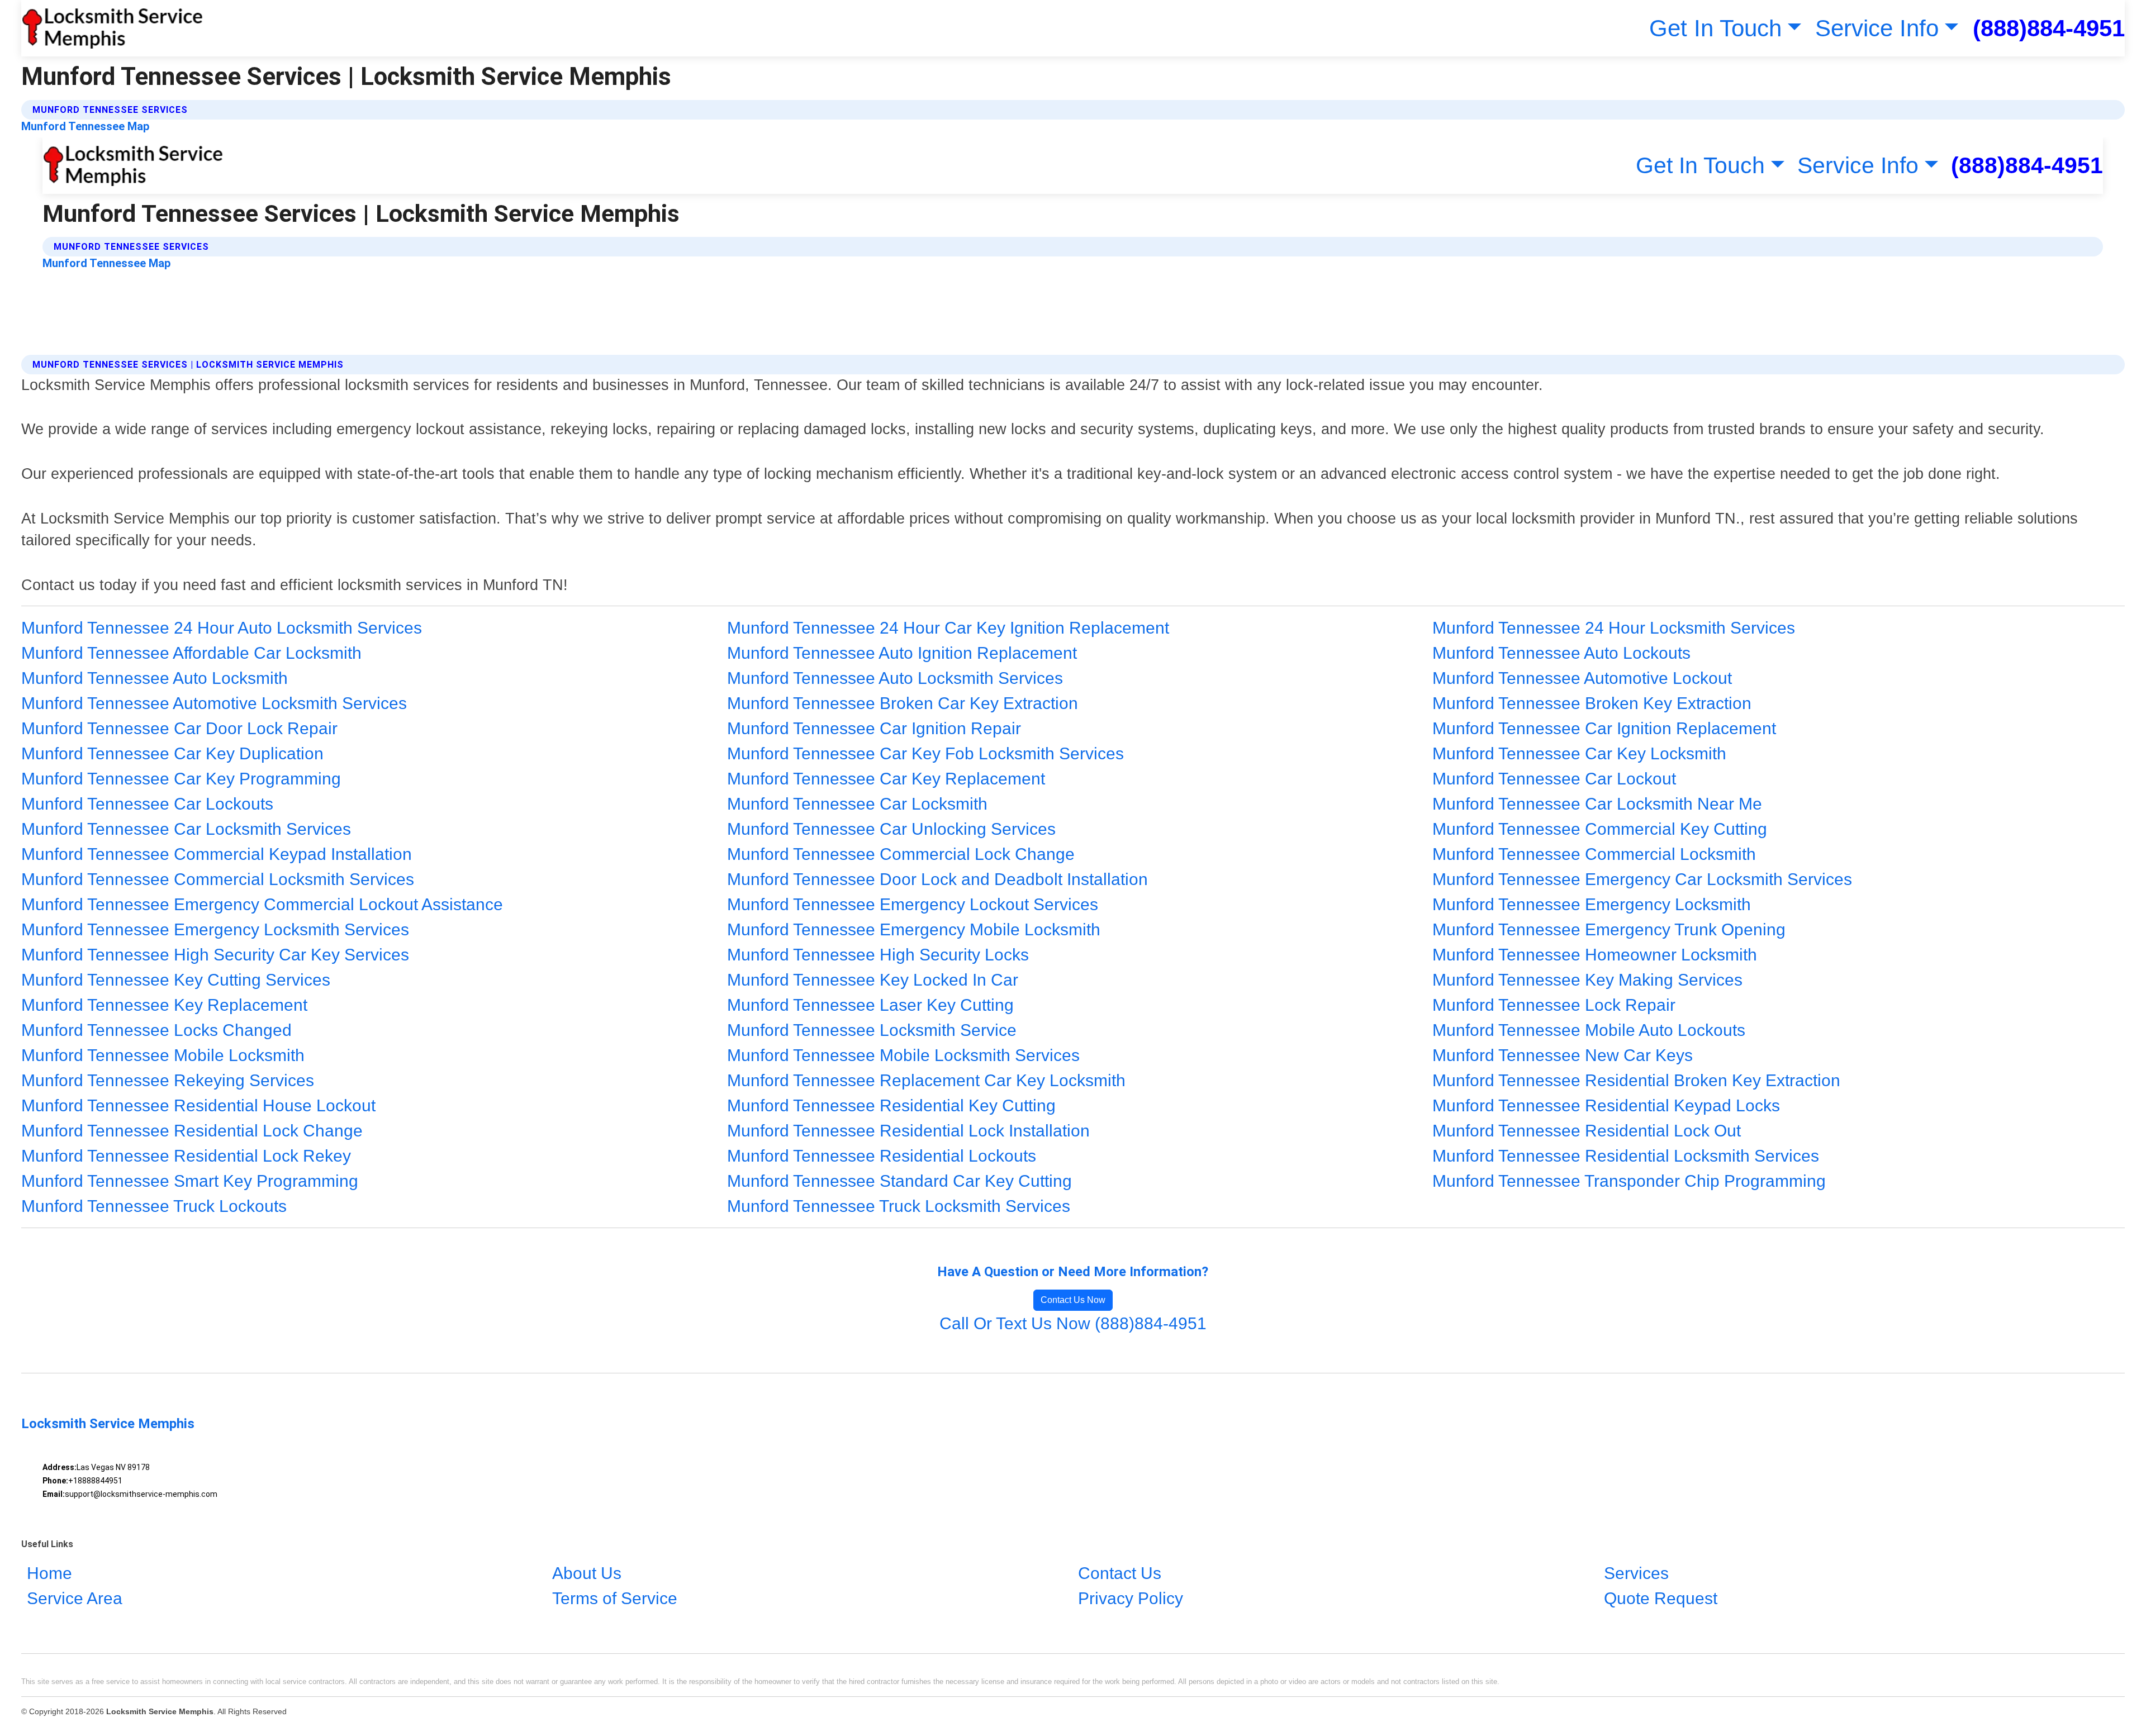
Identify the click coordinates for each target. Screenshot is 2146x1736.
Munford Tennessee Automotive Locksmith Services (214, 703)
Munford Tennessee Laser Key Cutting (870, 1005)
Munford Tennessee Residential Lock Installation (908, 1131)
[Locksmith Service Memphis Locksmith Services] (112, 28)
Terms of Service (615, 1598)
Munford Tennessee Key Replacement (164, 1005)
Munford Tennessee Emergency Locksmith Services (215, 929)
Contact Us (1120, 1573)
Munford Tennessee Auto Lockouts (1561, 653)
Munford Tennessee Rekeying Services (168, 1080)
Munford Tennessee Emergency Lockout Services (913, 904)
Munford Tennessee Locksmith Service (872, 1030)
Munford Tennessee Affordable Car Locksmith (191, 653)
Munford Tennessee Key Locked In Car (873, 980)
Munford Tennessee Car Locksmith (857, 804)
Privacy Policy (1131, 1598)
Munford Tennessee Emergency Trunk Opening (1609, 929)
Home (49, 1573)
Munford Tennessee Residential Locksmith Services (1626, 1156)
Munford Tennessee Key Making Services (1587, 980)
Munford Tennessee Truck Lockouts (154, 1206)
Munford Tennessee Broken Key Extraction (1592, 703)
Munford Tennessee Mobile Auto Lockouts (1589, 1030)
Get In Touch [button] (1715, 28)
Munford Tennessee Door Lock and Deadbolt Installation (937, 879)
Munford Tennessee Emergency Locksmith (1592, 904)
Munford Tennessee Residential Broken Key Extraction (1636, 1080)
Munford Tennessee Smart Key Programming (190, 1181)
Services (1636, 1573)
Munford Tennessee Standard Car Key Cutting (899, 1181)
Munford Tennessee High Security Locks (878, 955)
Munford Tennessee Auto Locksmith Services (895, 678)
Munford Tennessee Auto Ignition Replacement (902, 653)
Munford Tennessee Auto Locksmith (155, 678)
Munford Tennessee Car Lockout (1554, 779)
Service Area (75, 1598)
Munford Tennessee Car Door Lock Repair (179, 728)
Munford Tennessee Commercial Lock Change (901, 854)
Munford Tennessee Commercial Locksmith (1594, 854)
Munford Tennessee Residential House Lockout (198, 1105)
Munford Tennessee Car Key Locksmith (1579, 753)
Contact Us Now (1073, 1300)
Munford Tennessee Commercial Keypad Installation (217, 854)
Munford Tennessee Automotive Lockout (1582, 678)
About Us (587, 1573)
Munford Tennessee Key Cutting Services (176, 980)
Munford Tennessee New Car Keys (1563, 1055)
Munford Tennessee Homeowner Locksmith (1595, 955)
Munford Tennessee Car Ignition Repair (874, 728)
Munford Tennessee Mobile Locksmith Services (903, 1055)
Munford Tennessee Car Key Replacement (886, 779)
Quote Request (1661, 1598)
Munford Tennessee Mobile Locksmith (163, 1055)
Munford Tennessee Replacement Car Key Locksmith (926, 1080)
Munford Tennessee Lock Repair (1554, 1005)
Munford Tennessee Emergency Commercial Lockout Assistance (262, 904)
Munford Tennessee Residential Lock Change (192, 1131)
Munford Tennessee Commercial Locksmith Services (218, 879)
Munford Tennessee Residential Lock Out (1587, 1131)
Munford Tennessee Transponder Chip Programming (1629, 1181)
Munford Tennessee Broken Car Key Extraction (903, 703)
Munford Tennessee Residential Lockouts (882, 1156)
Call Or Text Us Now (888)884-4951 (1073, 1323)
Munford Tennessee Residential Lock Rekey (186, 1156)
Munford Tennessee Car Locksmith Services (186, 829)
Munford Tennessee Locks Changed (156, 1030)
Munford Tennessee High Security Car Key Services (215, 955)
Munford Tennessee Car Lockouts (147, 804)
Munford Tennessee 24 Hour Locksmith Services (1614, 628)
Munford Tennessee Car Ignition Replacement (1604, 728)
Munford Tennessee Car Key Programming (181, 779)
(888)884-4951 (2049, 28)
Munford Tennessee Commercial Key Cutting (1600, 829)
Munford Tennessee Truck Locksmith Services (899, 1206)
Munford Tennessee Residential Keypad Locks (1606, 1105)
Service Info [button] (1877, 28)
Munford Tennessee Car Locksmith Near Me (1597, 804)
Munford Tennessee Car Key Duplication (172, 753)
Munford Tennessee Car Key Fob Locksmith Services (925, 753)
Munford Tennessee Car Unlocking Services (891, 829)
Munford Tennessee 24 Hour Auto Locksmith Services (222, 628)
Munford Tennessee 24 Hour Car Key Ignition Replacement (948, 628)
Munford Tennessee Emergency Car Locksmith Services (1642, 879)
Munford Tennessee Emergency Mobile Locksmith (914, 929)
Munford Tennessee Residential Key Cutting (891, 1105)
